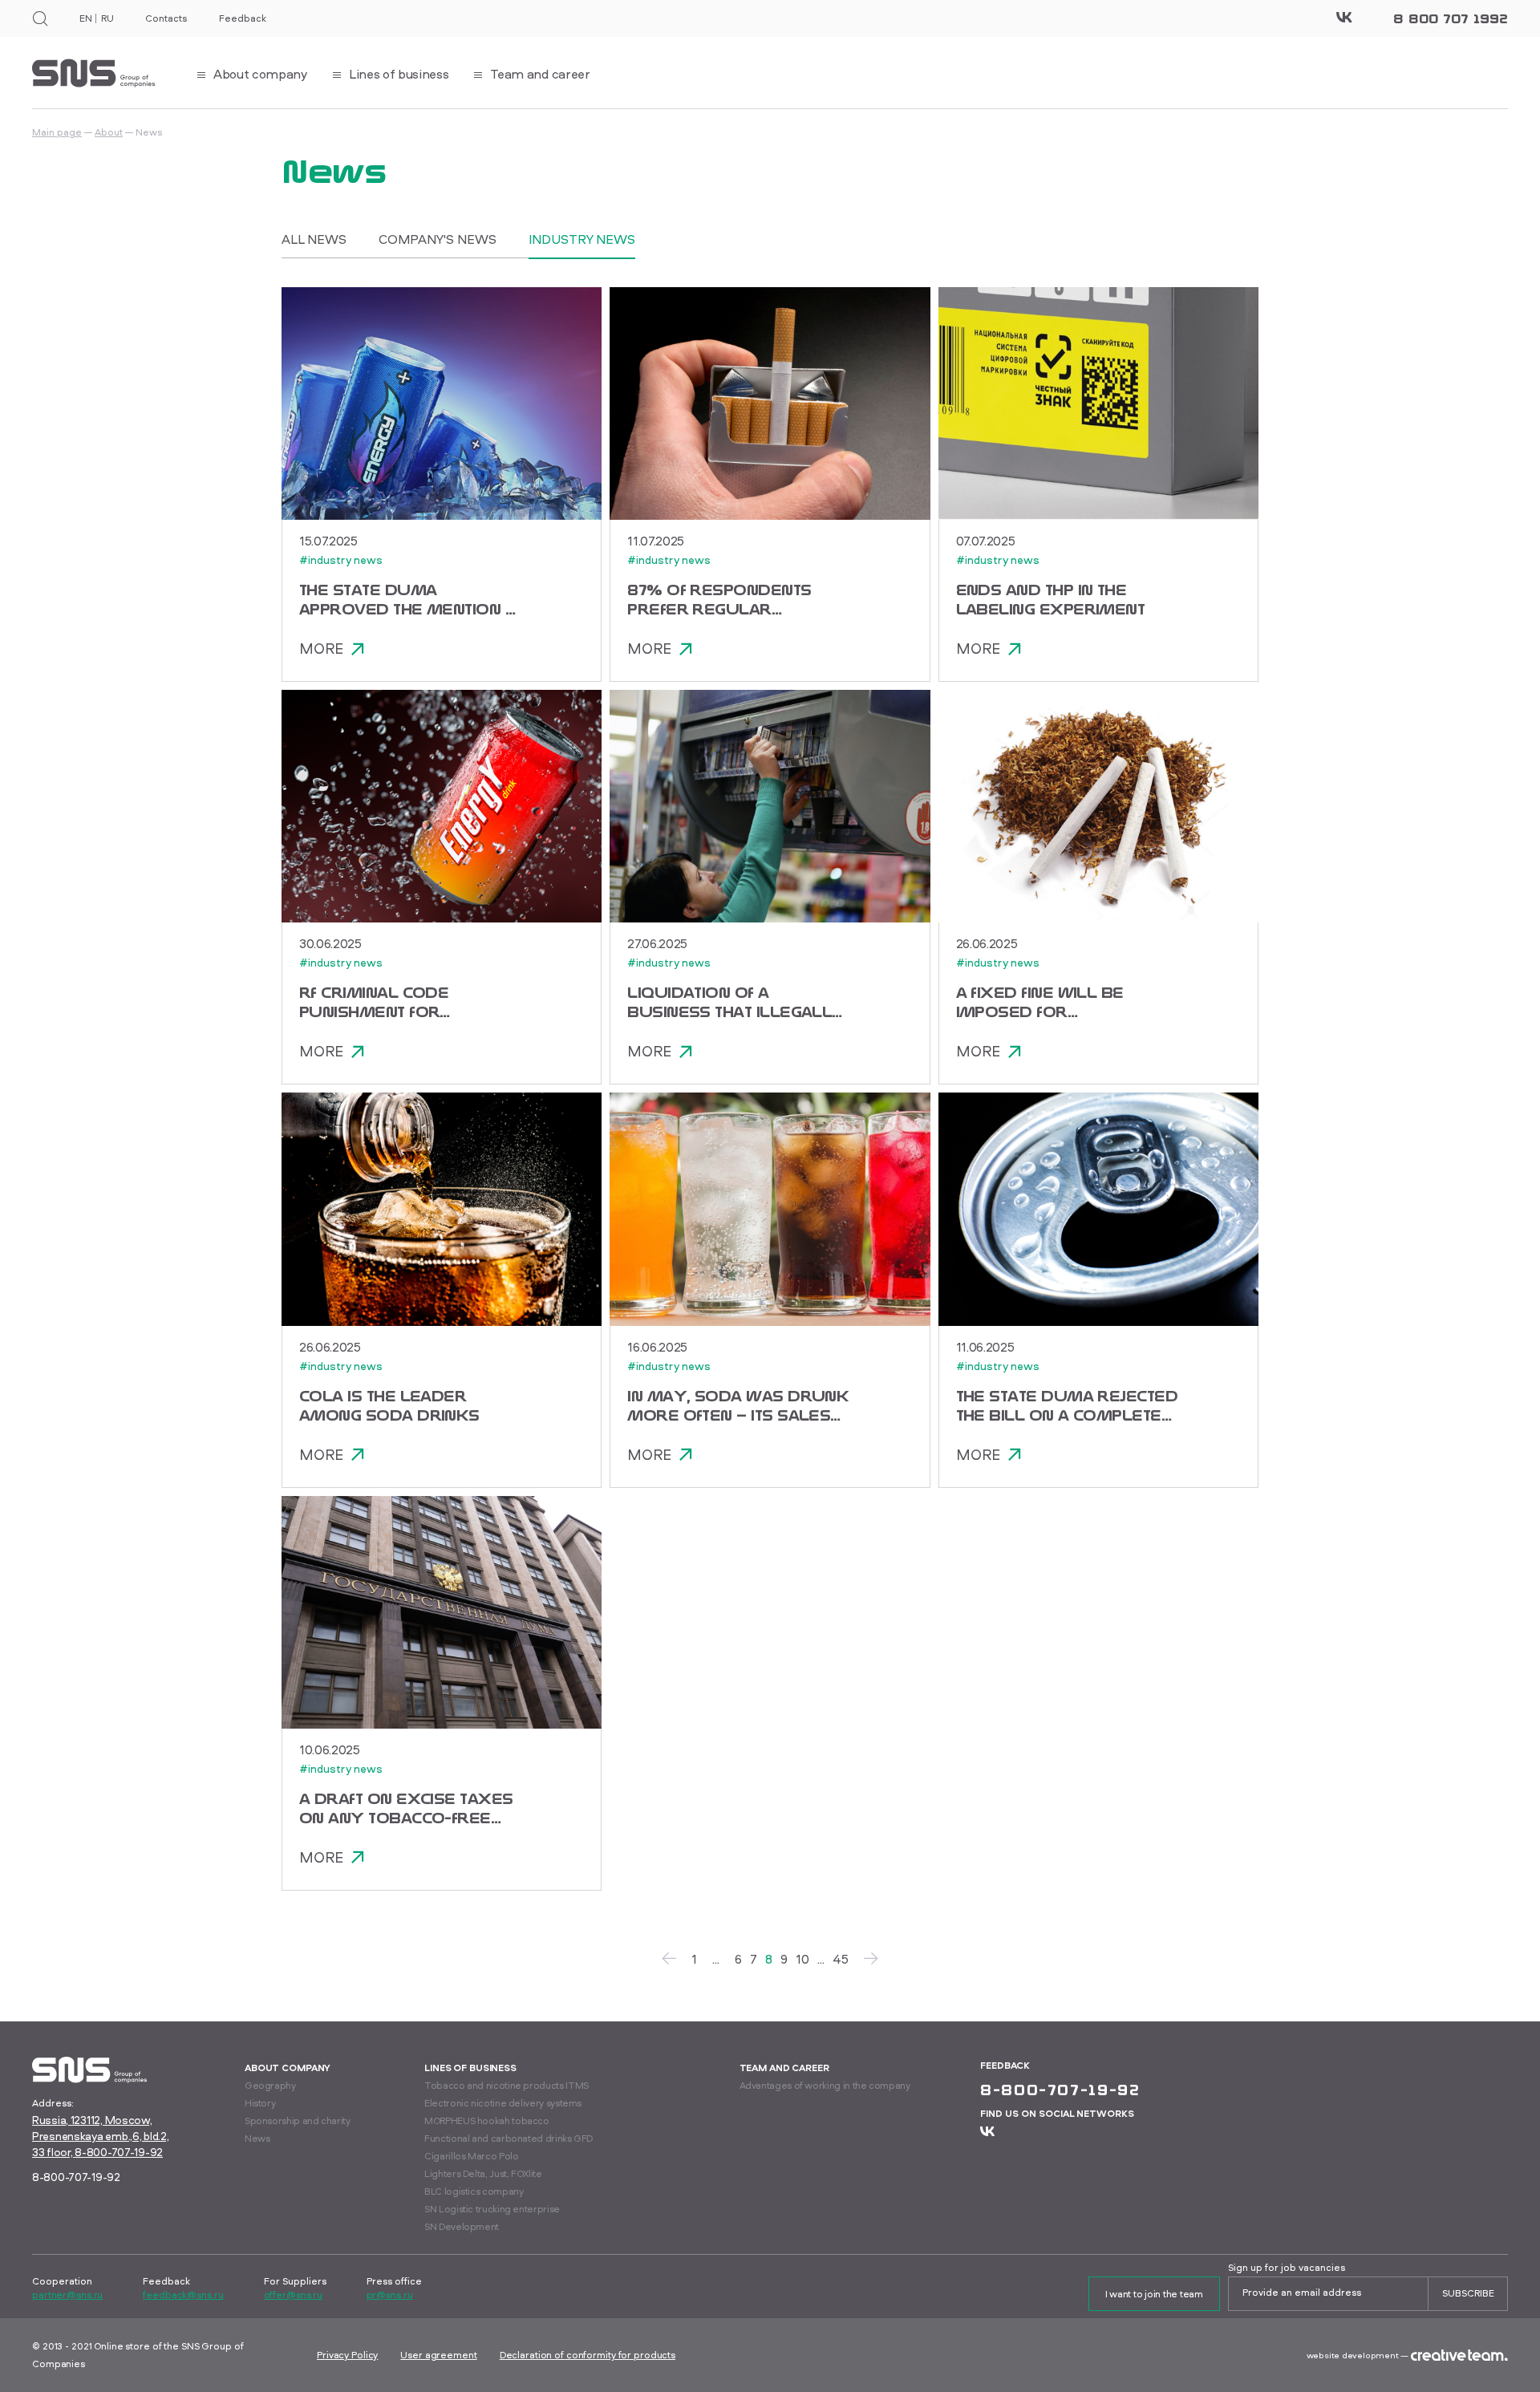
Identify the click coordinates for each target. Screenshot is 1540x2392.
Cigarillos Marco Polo (471, 2156)
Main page (57, 132)
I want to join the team (1154, 2294)
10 (802, 1959)
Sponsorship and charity (298, 2120)
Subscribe (1468, 2293)
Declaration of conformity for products (588, 2355)
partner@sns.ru (67, 2295)
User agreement (438, 2355)
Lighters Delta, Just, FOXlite (483, 2173)
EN (85, 18)
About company (288, 2068)
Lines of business (470, 2068)
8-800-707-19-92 (76, 2177)
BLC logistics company (474, 2191)
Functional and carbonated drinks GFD (509, 2138)
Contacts (166, 18)
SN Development (462, 2226)
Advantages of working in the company (825, 2085)
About (109, 132)
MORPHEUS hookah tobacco (487, 2120)
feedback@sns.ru (183, 2295)
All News (314, 239)
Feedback (243, 18)
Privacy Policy (347, 2355)
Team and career (784, 2068)
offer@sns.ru (294, 2295)
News (257, 2138)
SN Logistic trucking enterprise (492, 2209)
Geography (270, 2085)
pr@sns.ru (390, 2295)
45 (841, 1959)
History (260, 2103)
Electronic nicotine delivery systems (503, 2103)
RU (107, 18)
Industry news (582, 239)
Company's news (438, 239)
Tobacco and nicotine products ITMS (507, 2085)
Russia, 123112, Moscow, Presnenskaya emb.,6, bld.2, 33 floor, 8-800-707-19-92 (100, 2136)
